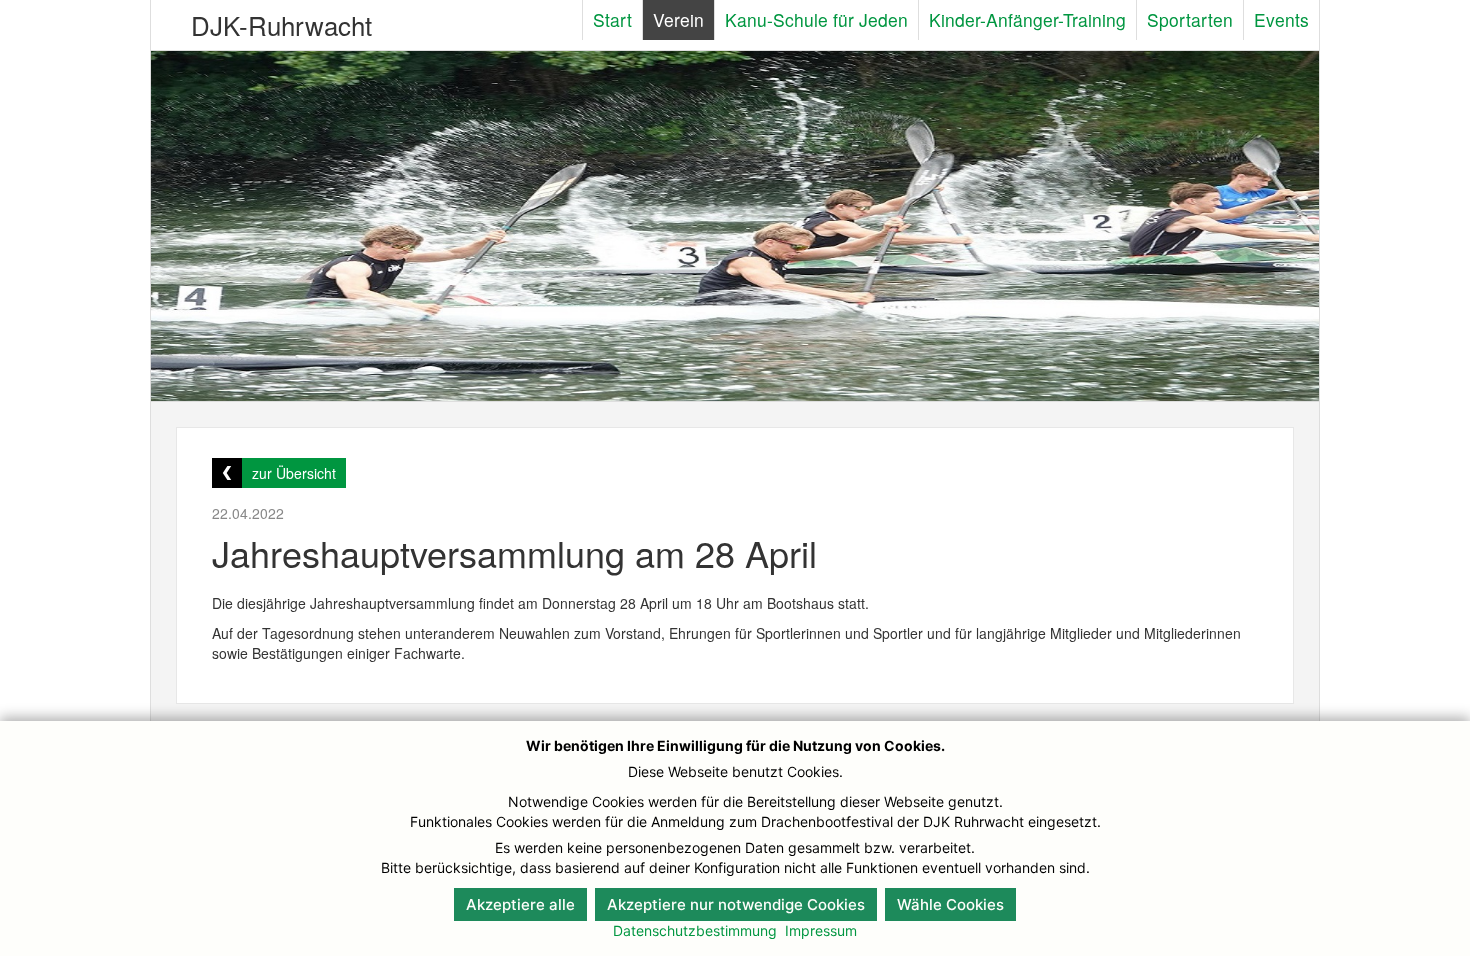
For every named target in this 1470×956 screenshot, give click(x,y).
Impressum (821, 930)
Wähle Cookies (950, 904)
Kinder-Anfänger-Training (1027, 19)
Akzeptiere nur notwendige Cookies (736, 904)
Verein (678, 19)
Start (612, 19)
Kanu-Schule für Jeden (816, 19)
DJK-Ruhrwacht (281, 24)
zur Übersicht (294, 473)
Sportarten (1190, 19)
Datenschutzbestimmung (695, 930)
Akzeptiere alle (520, 904)
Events (1281, 19)
